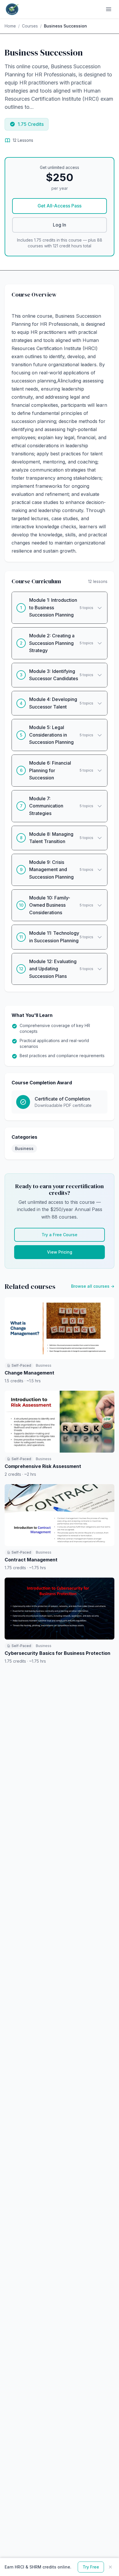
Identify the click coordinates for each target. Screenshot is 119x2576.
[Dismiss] (110, 2567)
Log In (59, 225)
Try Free (91, 2567)
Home (10, 26)
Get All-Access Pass (59, 206)
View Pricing (60, 1252)
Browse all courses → (93, 1286)
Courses (30, 26)
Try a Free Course (59, 1235)
